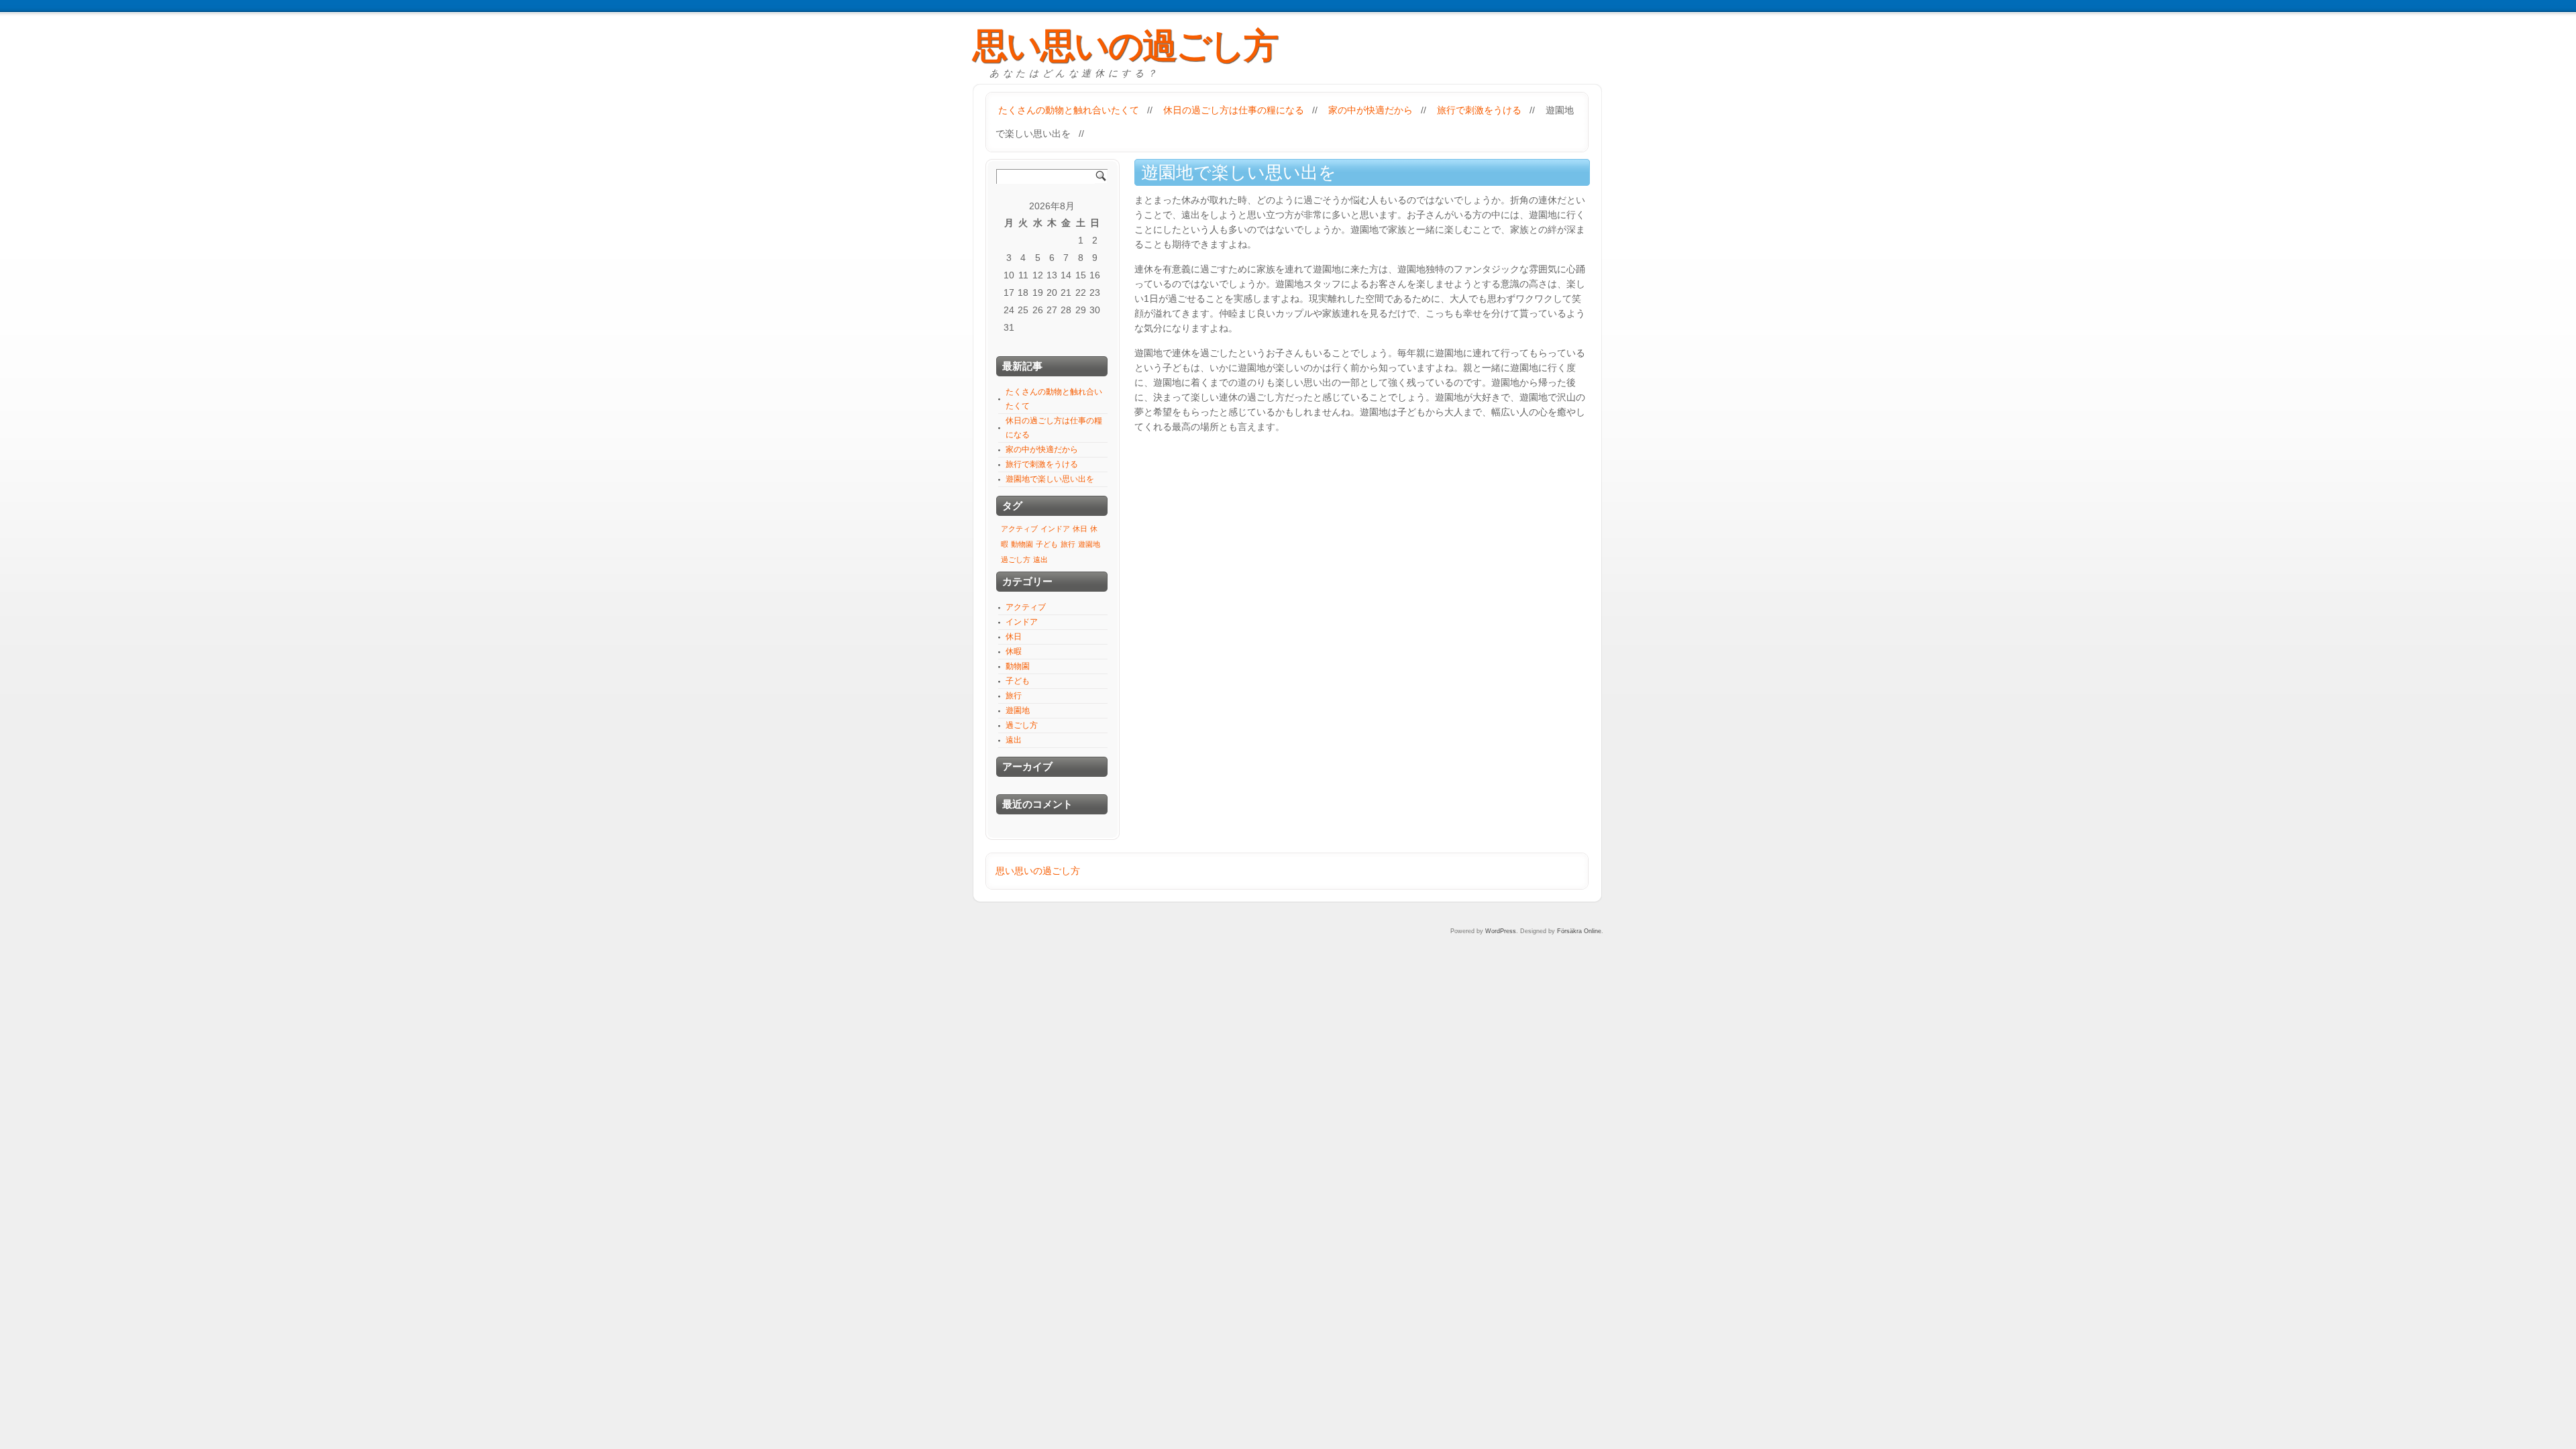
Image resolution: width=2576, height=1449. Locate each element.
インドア (1055, 529)
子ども (1047, 544)
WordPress (1501, 931)
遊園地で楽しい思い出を (1050, 479)
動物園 (1022, 544)
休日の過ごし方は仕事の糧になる (1234, 110)
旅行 (1068, 544)
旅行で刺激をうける (1479, 110)
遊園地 (1089, 544)
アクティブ (1019, 529)
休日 (1080, 529)
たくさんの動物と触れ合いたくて (1069, 110)
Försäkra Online (1579, 931)
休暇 (1014, 651)
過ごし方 (1016, 559)
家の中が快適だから (1371, 110)
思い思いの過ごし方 (1125, 46)
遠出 (1040, 559)
